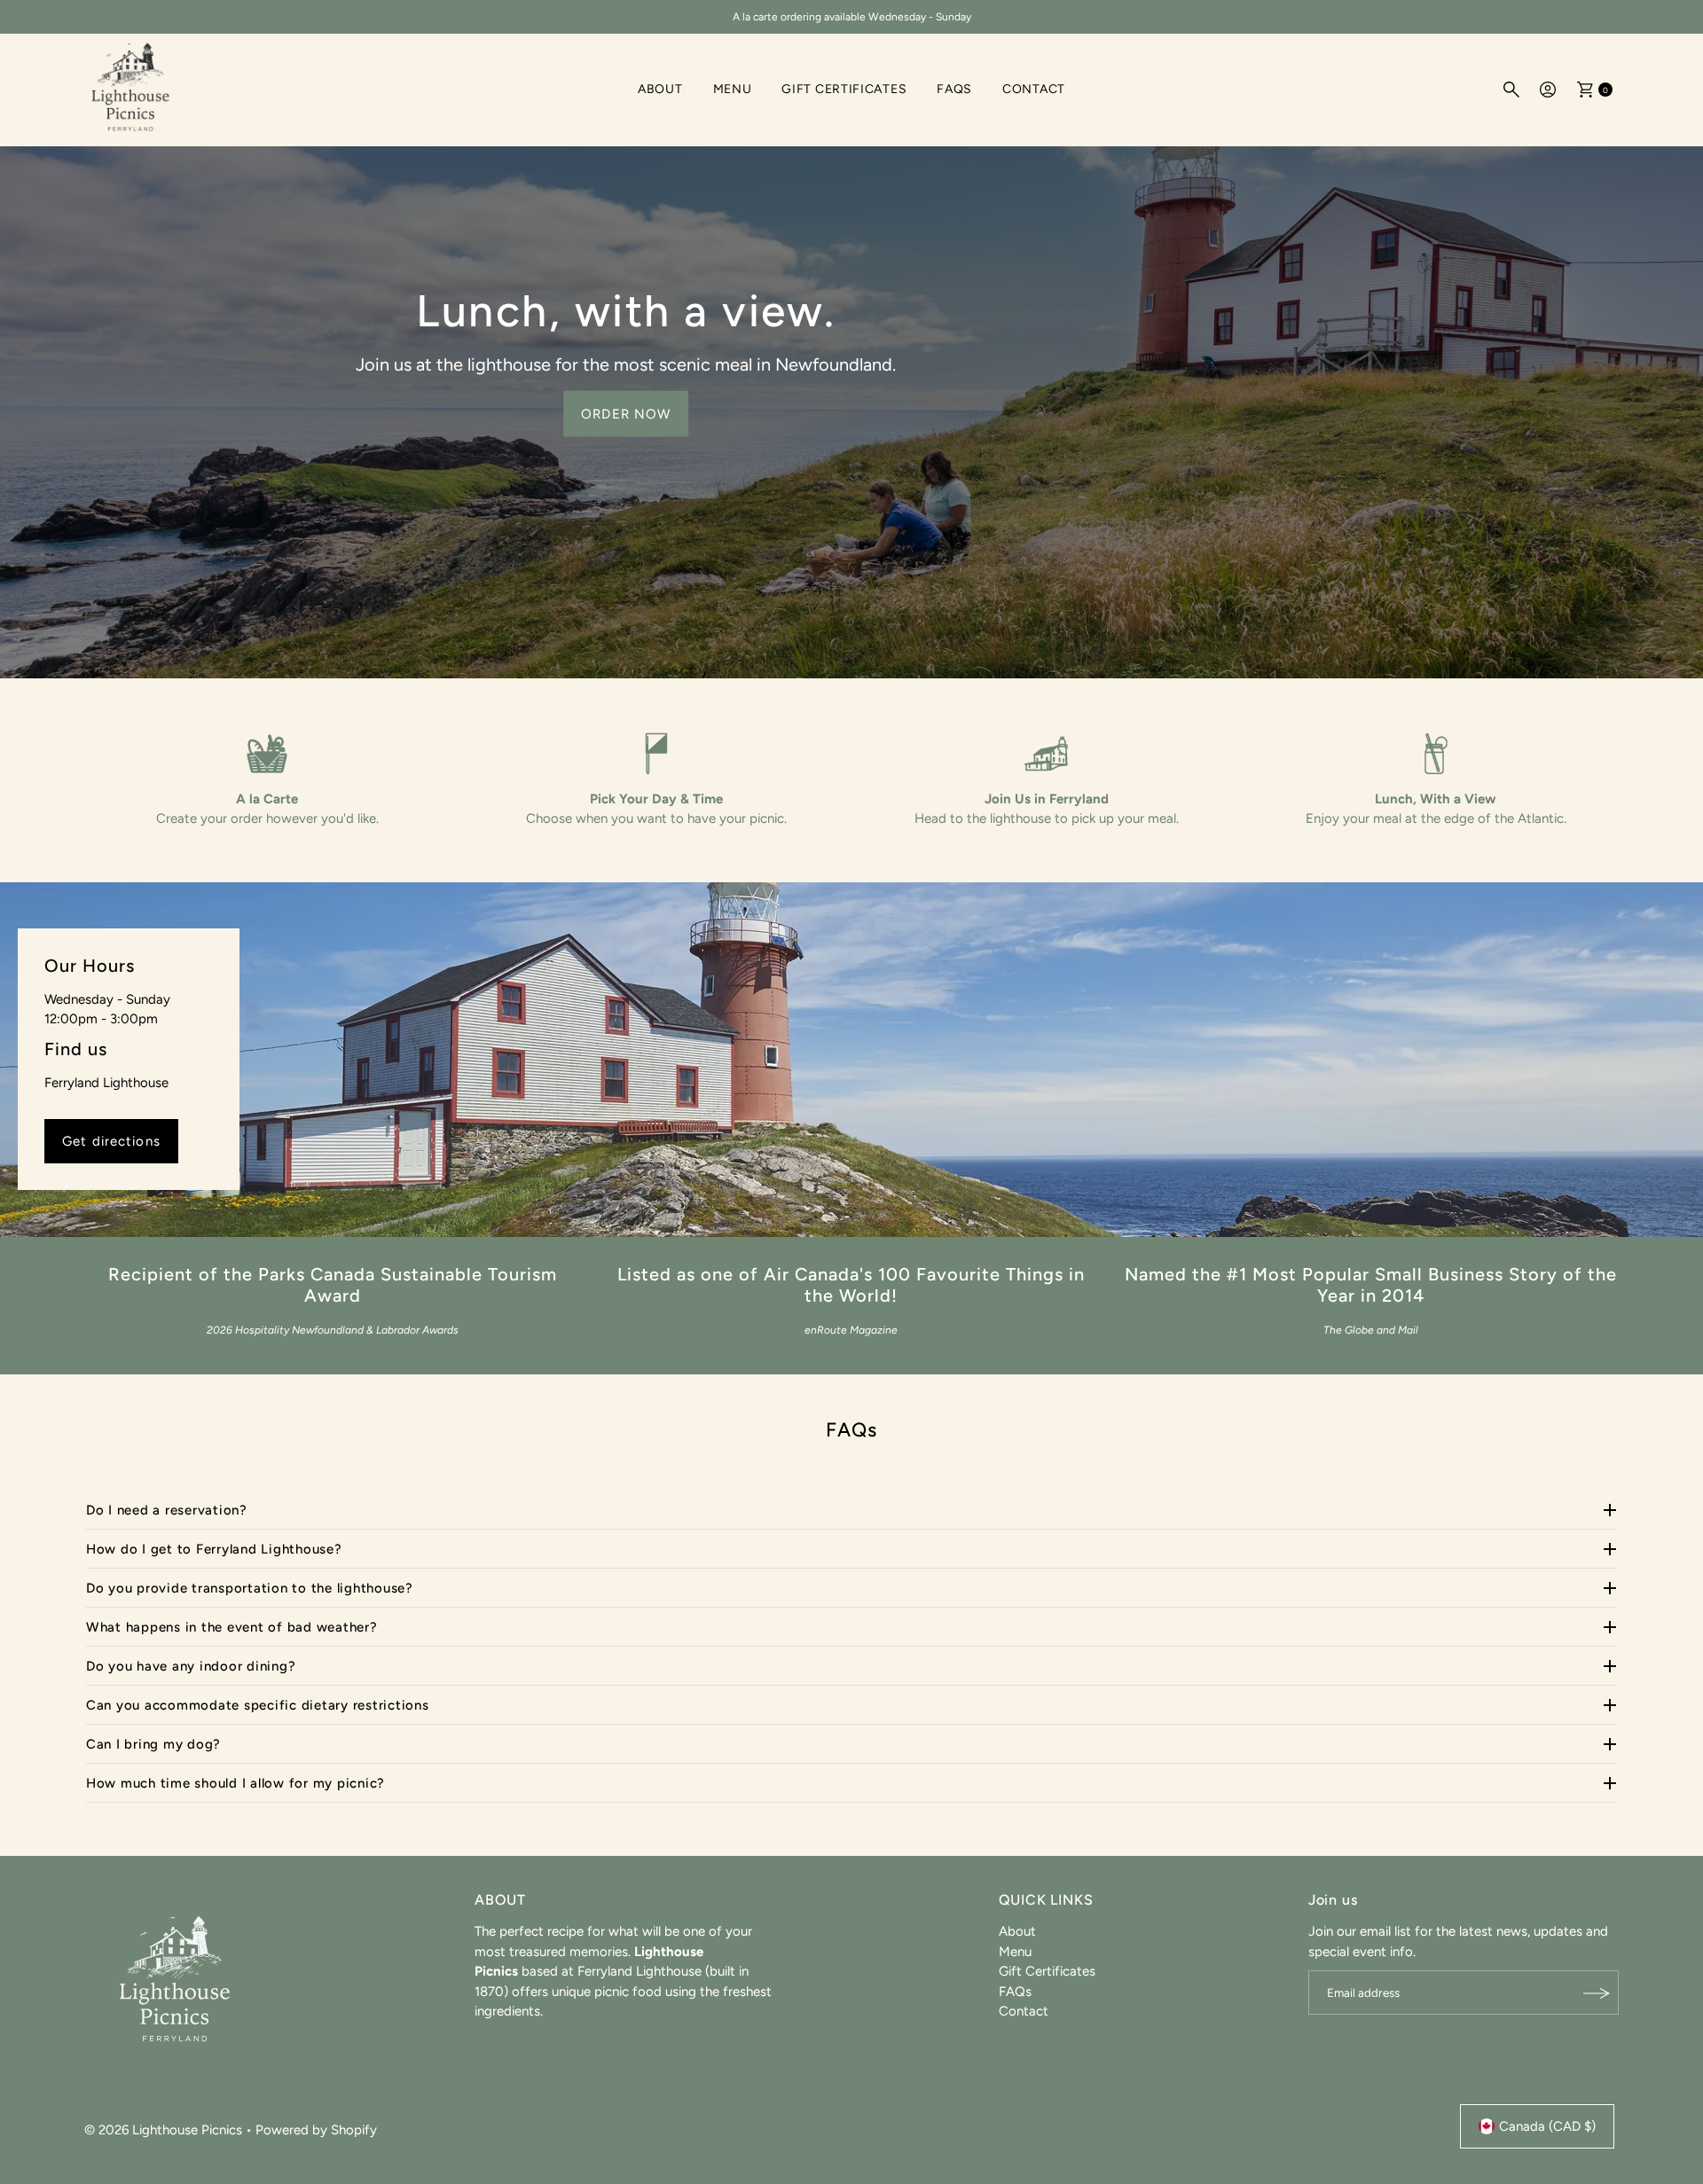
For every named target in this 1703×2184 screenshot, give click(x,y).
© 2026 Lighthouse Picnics (163, 2130)
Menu (733, 89)
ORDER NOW (626, 413)
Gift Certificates (844, 89)
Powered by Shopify (316, 2130)
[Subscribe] (1597, 1993)
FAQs (954, 89)
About (660, 89)
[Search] (1511, 90)
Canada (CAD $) (1547, 2126)
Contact (1034, 89)
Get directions (111, 1141)
